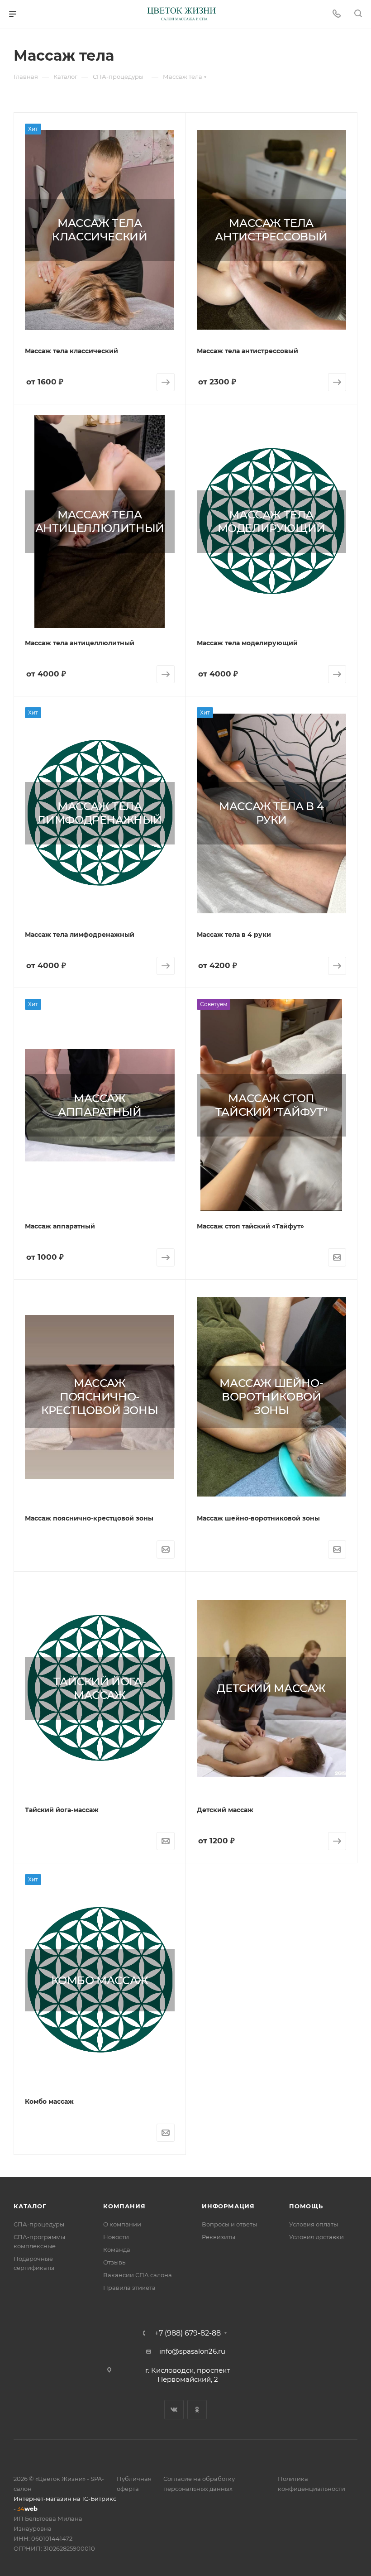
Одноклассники (197, 2410)
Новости (116, 2237)
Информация (228, 2206)
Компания (124, 2206)
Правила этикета (129, 2288)
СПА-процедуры (39, 2224)
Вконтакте (174, 2410)
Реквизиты (219, 2237)
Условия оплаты (314, 2224)
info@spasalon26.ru (192, 2351)
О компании (122, 2224)
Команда (117, 2250)
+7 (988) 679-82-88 (188, 2333)
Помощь (306, 2206)
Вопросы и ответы (229, 2224)
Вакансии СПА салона (138, 2275)
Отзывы (115, 2262)
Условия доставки (316, 2237)
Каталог (30, 2206)
